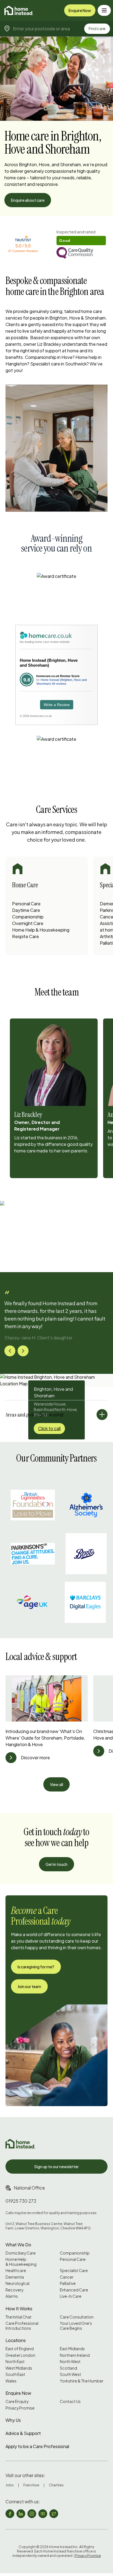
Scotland (68, 2368)
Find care (97, 28)
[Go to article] (11, 1758)
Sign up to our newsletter (56, 2167)
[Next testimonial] (23, 1351)
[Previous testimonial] (10, 1351)
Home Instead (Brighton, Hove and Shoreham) (49, 663)
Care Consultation (77, 2317)
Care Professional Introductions (22, 2326)
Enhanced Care (74, 2290)
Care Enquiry (17, 2401)
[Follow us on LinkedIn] (21, 2514)
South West (70, 2374)
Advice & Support (23, 2433)
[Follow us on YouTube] (43, 2514)
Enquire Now (80, 10)
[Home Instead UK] (20, 2144)
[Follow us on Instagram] (32, 2514)
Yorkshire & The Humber (82, 2381)
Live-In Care (71, 2296)
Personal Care (26, 904)
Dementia (15, 2277)
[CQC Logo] (81, 253)
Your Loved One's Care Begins (76, 2326)
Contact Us (70, 2401)
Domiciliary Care (21, 2253)
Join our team (29, 1986)
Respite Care (26, 936)
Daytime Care (26, 910)
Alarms (12, 2296)
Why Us (13, 2420)
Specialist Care (74, 2271)
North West (70, 2362)
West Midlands (19, 2368)
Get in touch (56, 1864)
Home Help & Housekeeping (41, 930)
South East (15, 2374)
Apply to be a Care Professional (37, 2446)
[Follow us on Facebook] (10, 2514)
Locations (16, 2340)
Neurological (17, 2283)
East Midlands (72, 2349)
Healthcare (16, 2271)
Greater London (20, 2355)
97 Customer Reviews (23, 251)
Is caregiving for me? (36, 1967)
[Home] (19, 10)
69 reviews (59, 684)
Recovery (14, 2290)
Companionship (28, 917)
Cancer (67, 2277)
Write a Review (57, 705)
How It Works (19, 2309)
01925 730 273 (21, 2201)
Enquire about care (28, 200)
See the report (70, 232)
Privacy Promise (20, 2408)
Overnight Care (28, 923)
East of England (20, 2349)
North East (15, 2362)
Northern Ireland (75, 2355)
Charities (56, 2485)
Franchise (31, 2485)
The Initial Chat (19, 2317)
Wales (11, 2381)
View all (56, 1784)
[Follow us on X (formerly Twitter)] (54, 2514)
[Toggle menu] (104, 10)
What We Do (18, 2245)
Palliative (68, 2283)
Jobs (10, 2485)
